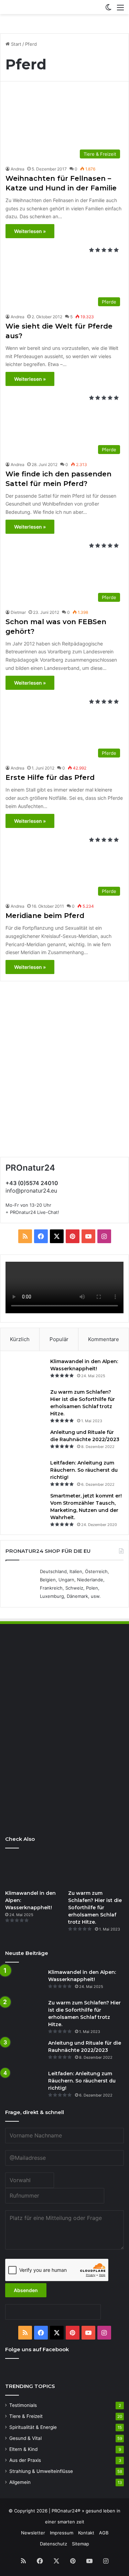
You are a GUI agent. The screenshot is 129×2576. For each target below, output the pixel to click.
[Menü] (120, 10)
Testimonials (23, 2405)
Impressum (62, 2533)
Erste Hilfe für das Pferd (50, 777)
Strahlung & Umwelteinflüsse (41, 2471)
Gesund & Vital (25, 2438)
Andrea (18, 169)
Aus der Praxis (25, 2460)
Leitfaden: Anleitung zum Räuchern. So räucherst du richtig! (84, 1470)
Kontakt (86, 2533)
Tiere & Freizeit (26, 2416)
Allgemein (20, 2482)
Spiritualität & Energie (33, 2427)
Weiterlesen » (30, 231)
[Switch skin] (108, 10)
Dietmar (18, 612)
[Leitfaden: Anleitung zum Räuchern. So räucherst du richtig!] (26, 1472)
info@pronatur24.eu (31, 1191)
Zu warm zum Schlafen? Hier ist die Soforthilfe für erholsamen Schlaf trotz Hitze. (95, 1908)
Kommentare (104, 1339)
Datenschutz (53, 2544)
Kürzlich (20, 1339)
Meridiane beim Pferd (45, 916)
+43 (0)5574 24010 (32, 1183)
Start (15, 44)
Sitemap (80, 2544)
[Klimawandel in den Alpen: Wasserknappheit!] (26, 1371)
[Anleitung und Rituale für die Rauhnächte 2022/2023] (26, 1442)
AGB (104, 2533)
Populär (59, 1339)
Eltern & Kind (23, 2449)
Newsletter (33, 2533)
